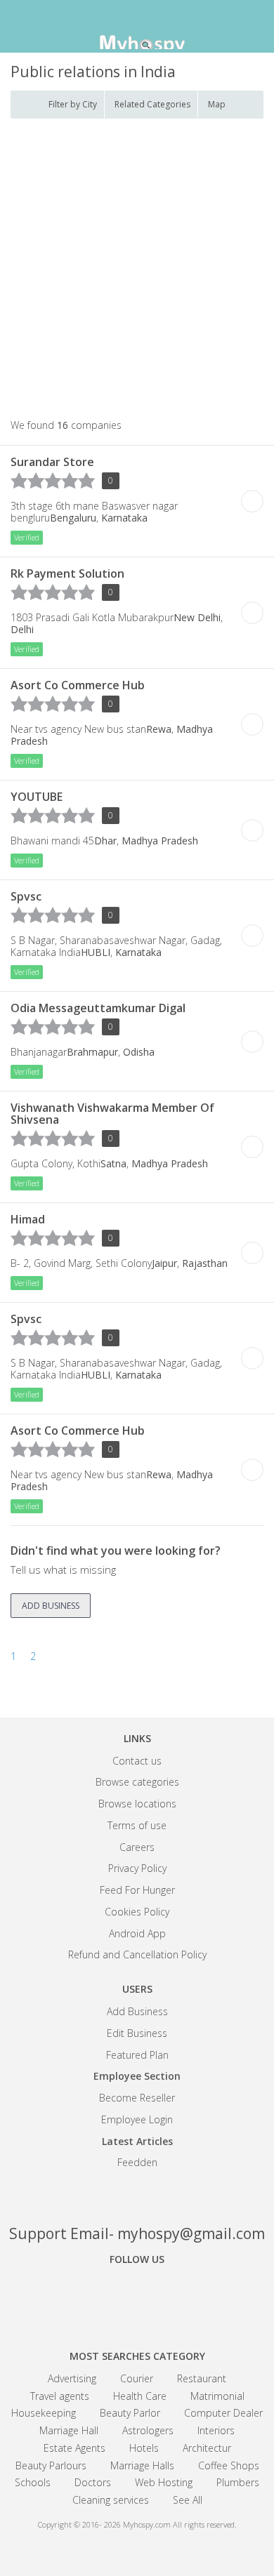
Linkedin (186, 2298)
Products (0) (122, 540)
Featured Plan (137, 2055)
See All (188, 2500)
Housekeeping (44, 2413)
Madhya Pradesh (160, 841)
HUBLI (96, 952)
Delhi (22, 629)
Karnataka (124, 518)
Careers (137, 1847)
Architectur (207, 2448)
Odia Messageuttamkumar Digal (98, 1008)
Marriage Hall (69, 2430)
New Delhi (197, 617)
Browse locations (137, 1804)
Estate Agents (74, 2448)
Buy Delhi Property (252, 501)
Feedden (137, 2162)
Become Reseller (137, 2098)
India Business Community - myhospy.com (137, 28)
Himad (28, 1219)
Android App (137, 1933)
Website (103, 540)
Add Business (137, 2011)
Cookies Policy (137, 1912)
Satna (113, 1163)
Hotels (144, 2448)
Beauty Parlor (130, 2413)
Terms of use (137, 1825)
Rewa (159, 729)
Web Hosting (164, 2482)
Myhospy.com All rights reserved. (180, 2524)
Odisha (139, 1052)
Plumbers (238, 2482)
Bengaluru (73, 518)
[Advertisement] (137, 270)
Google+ (137, 2298)
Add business (51, 1606)
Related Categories (152, 104)
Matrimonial (217, 2396)
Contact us (137, 1761)
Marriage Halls (142, 2465)
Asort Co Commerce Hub (78, 685)
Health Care (140, 2396)
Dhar (105, 841)
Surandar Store (52, 462)
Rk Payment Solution (67, 573)
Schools (33, 2482)
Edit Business (137, 2033)
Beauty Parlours (51, 2465)
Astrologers (148, 2430)
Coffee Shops (229, 2465)
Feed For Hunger (137, 1890)
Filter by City (73, 104)
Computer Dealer (223, 2413)
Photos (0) (142, 540)
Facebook (88, 2298)
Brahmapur (92, 1052)
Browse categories (137, 1782)
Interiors (216, 2430)
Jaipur (164, 1263)
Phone (63, 540)
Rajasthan (205, 1263)
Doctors (93, 2482)
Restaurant (202, 2378)
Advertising (72, 2378)
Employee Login (137, 2119)
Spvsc (26, 896)
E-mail (83, 540)
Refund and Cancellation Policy (137, 1954)
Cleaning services (111, 2500)
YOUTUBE (37, 797)
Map (217, 104)
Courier (137, 2378)
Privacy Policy (137, 1868)
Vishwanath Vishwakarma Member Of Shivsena (112, 1114)
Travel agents (60, 2396)
